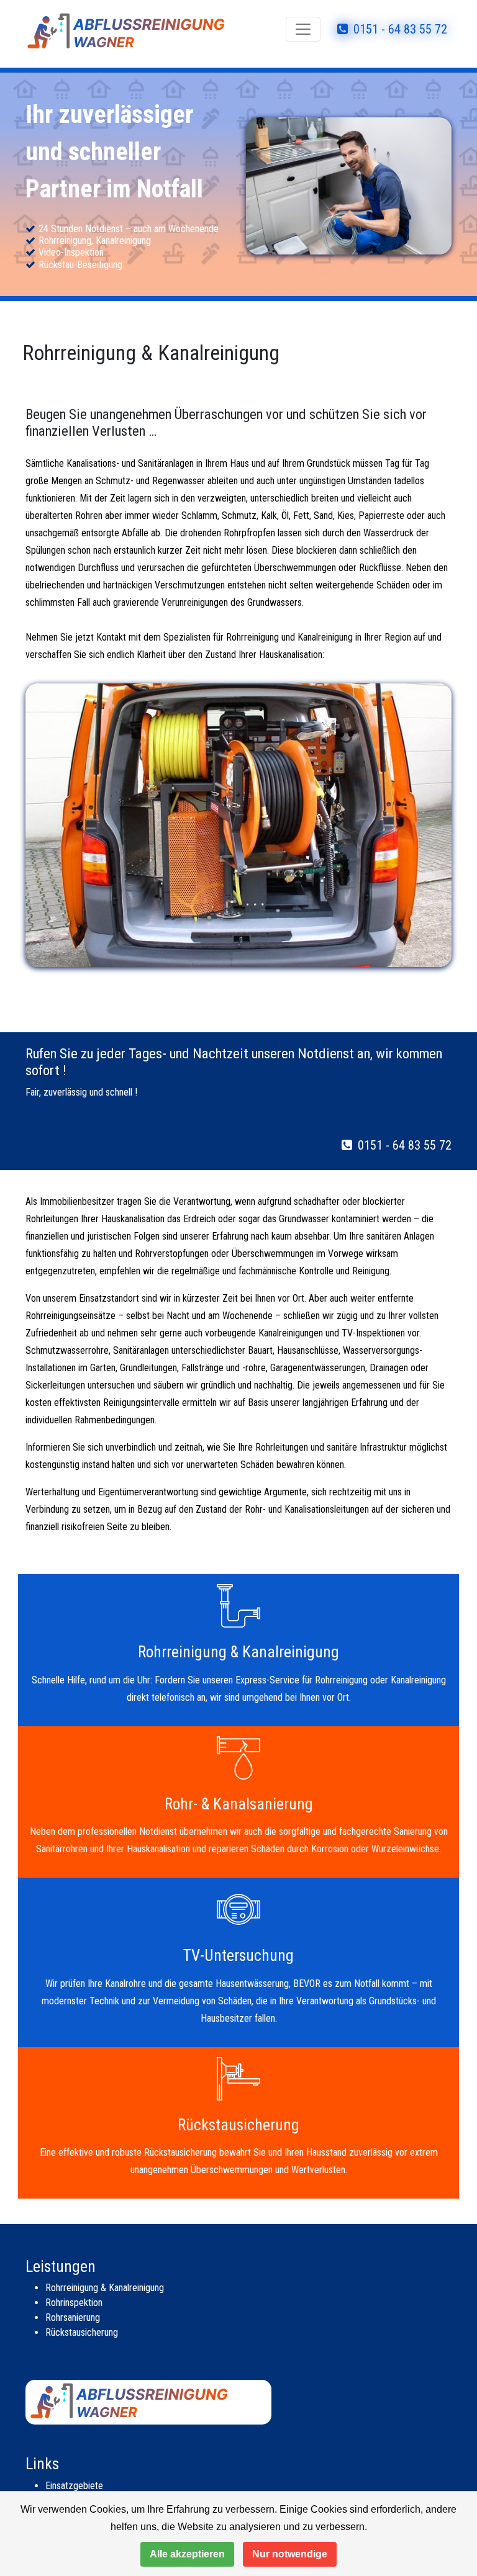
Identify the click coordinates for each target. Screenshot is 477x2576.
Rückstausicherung (82, 2332)
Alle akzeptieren (187, 2554)
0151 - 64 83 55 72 (399, 29)
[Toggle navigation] (303, 29)
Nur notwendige (290, 2554)
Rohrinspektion (74, 2303)
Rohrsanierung (73, 2317)
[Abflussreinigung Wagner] (145, 29)
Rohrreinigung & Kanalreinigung (105, 2288)
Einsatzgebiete (74, 2486)
